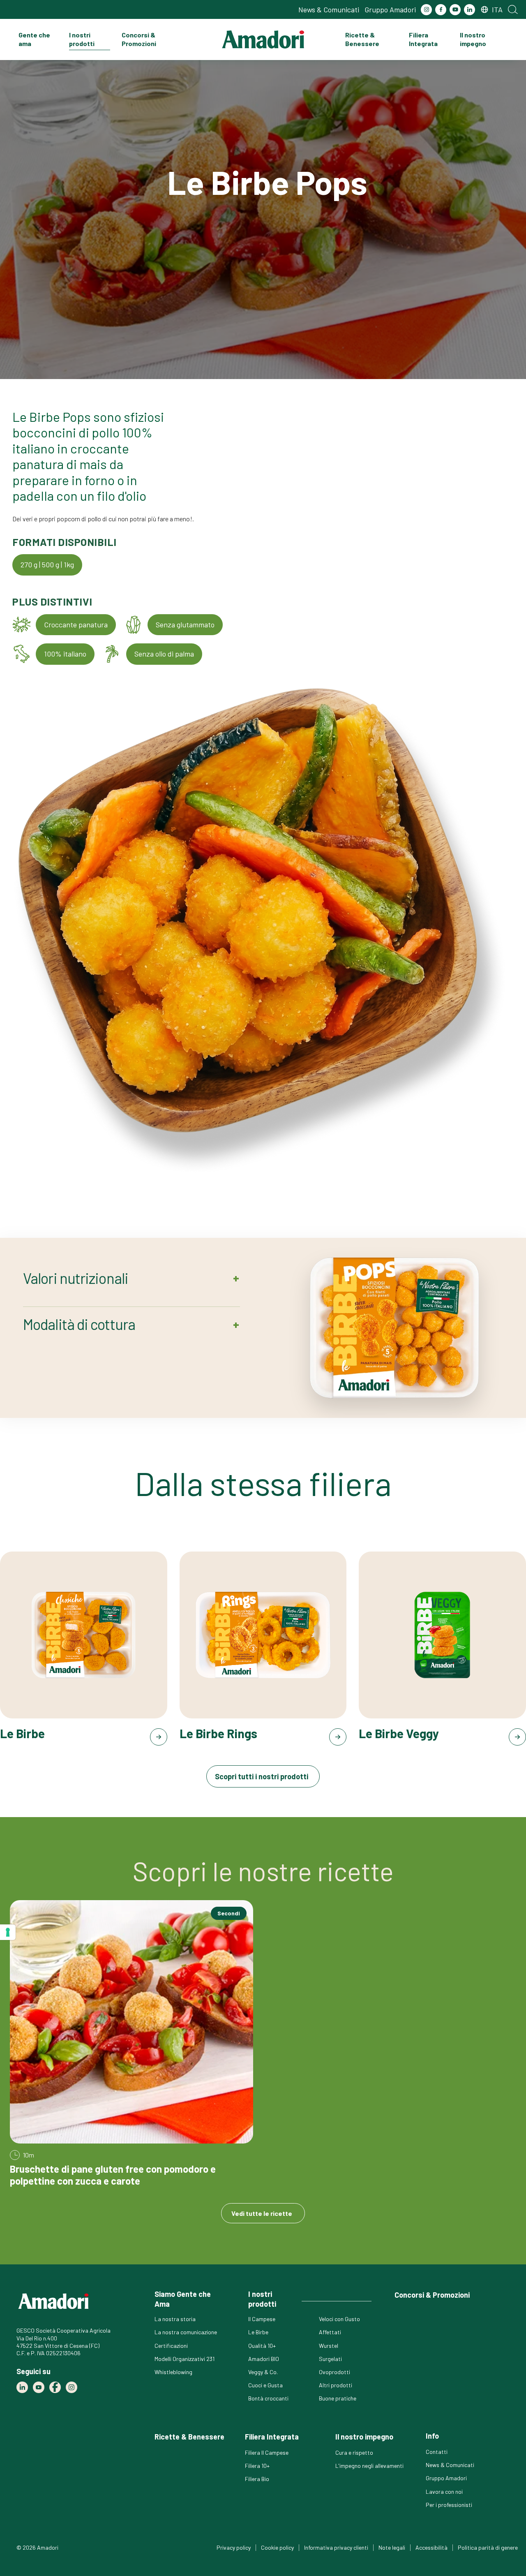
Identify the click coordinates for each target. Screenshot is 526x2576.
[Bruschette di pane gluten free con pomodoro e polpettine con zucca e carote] (131, 2044)
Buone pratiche (338, 2398)
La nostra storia (175, 2319)
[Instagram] (426, 10)
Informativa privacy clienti (336, 2547)
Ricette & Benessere (362, 39)
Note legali (392, 2547)
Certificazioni (171, 2346)
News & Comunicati (329, 9)
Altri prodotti (336, 2385)
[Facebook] (441, 10)
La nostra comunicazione (186, 2332)
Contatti (437, 2452)
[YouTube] (455, 10)
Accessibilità (431, 2547)
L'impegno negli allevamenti (369, 2466)
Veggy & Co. (263, 2372)
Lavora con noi (444, 2492)
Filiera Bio (257, 2479)
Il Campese (262, 2319)
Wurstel (329, 2346)
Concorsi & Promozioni (139, 39)
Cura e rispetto (354, 2452)
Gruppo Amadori (390, 9)
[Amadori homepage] (263, 39)
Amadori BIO (264, 2359)
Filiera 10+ (257, 2466)
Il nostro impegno (473, 39)
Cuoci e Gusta (265, 2385)
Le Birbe (258, 2332)
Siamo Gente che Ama (183, 2299)
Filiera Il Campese (267, 2452)
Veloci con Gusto (339, 2319)
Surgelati (330, 2359)
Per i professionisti (449, 2505)
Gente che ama (34, 39)
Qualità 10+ (262, 2346)
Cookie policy (277, 2547)
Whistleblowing (173, 2372)
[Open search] (513, 9)
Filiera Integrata (423, 39)
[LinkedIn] (469, 10)
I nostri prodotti (82, 39)
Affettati (330, 2332)
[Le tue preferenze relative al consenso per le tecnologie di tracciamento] (8, 1932)
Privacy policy (234, 2547)
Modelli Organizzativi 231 (185, 2359)
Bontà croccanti (268, 2398)
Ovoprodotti (335, 2372)
